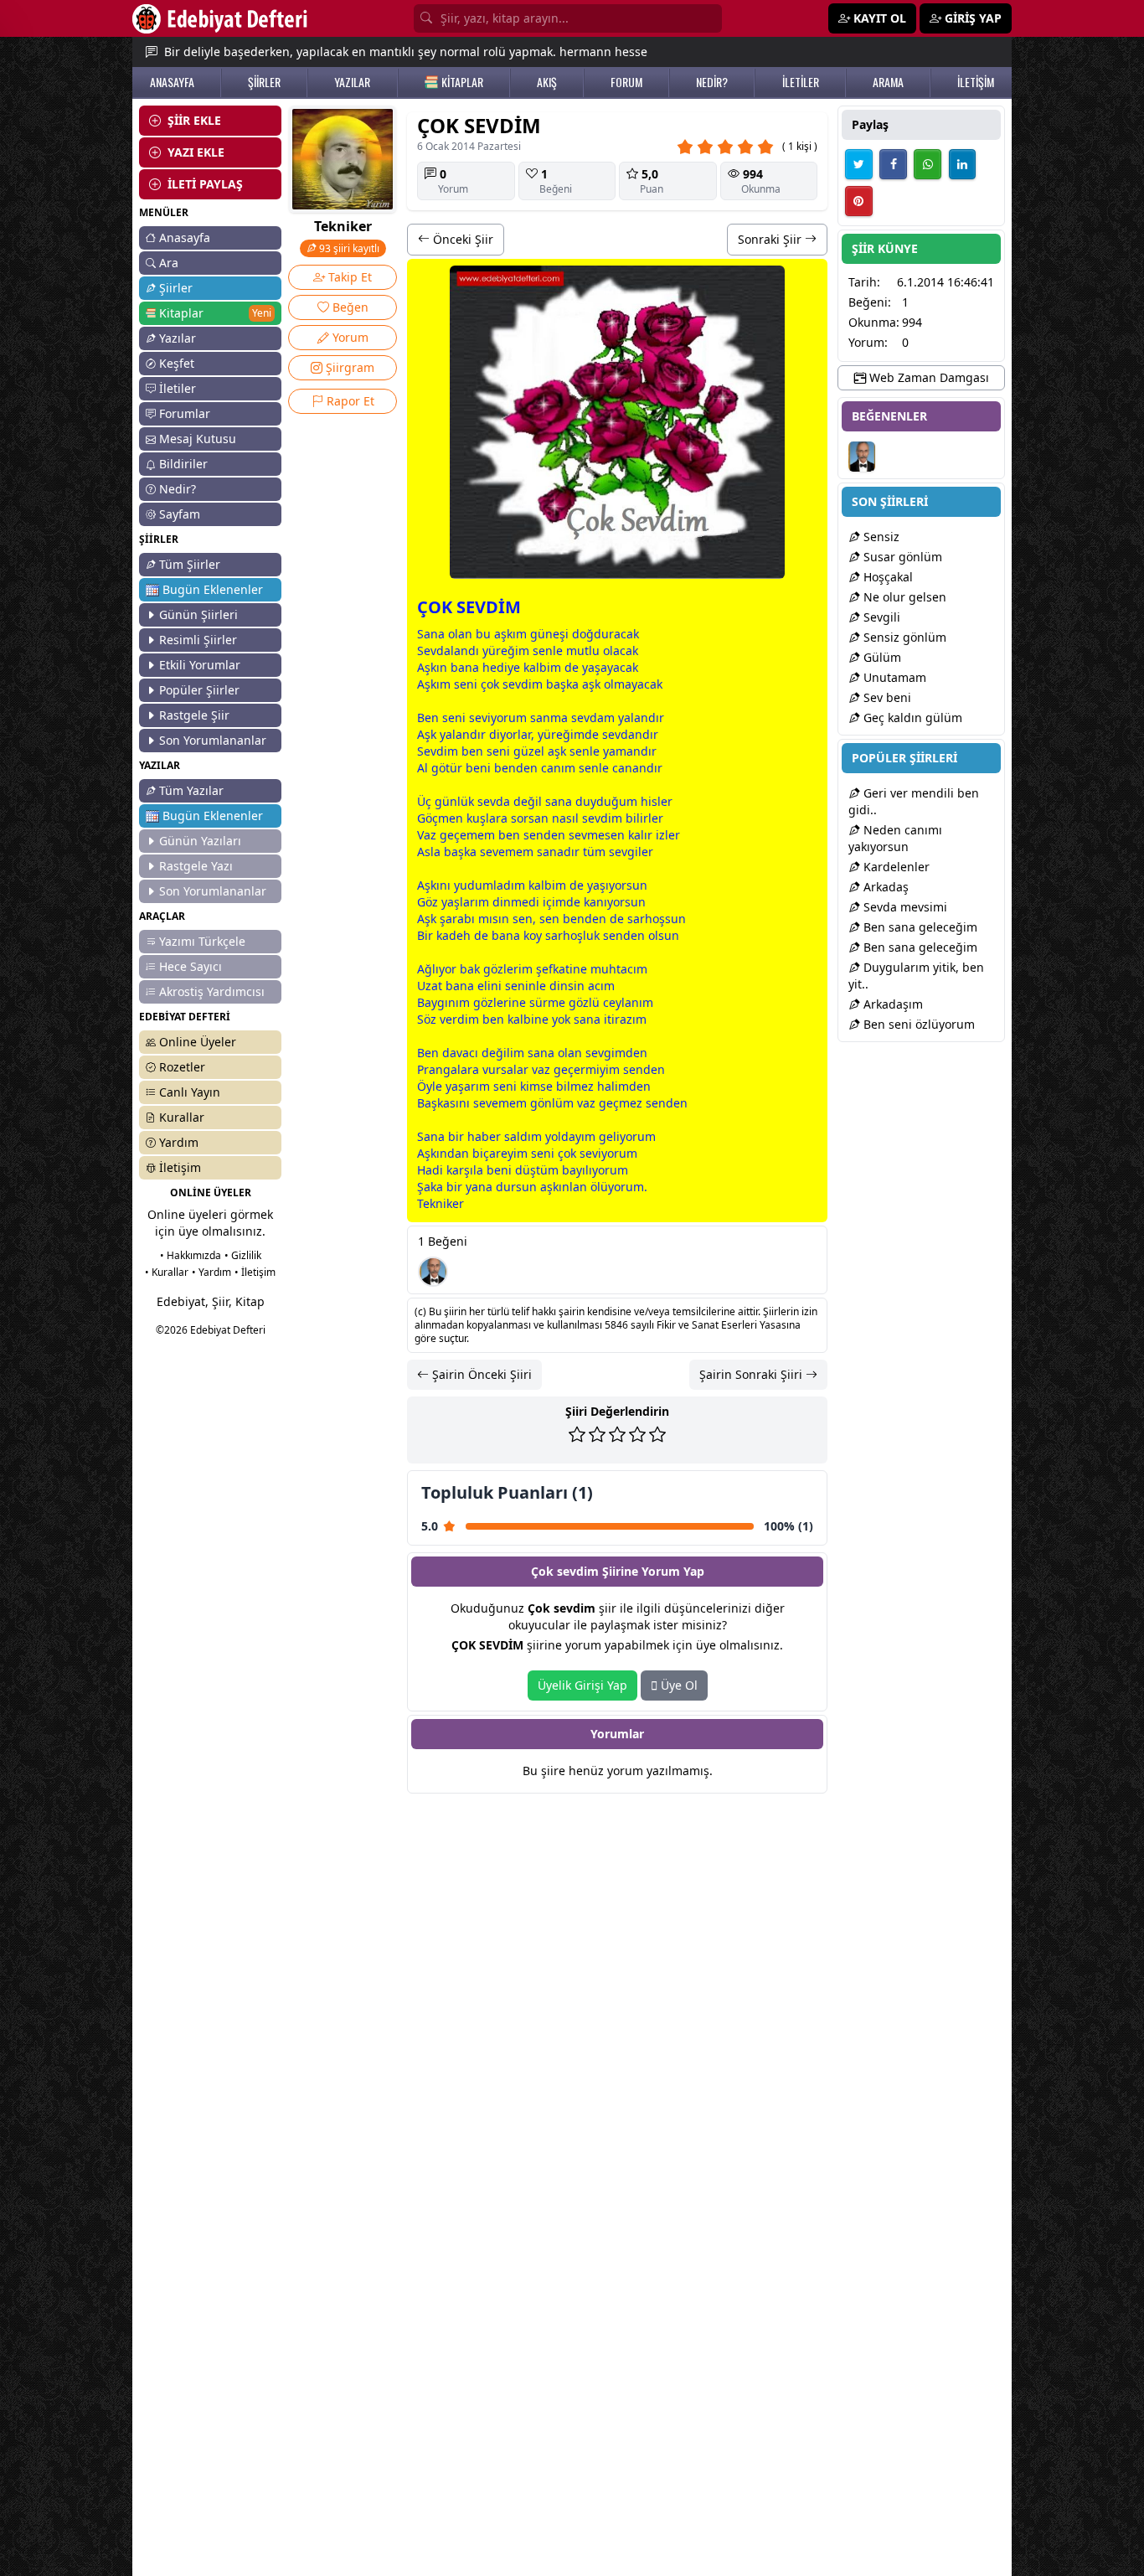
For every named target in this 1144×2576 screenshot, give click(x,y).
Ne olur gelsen (903, 597)
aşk (503, 634)
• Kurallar (167, 1272)
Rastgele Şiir (194, 715)
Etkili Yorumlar (200, 665)
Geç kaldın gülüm (911, 718)
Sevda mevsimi (904, 907)
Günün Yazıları (200, 841)
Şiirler (176, 288)
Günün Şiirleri (198, 614)
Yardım (179, 1142)
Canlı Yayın (190, 1092)
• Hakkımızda (191, 1255)
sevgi (624, 852)
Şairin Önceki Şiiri (480, 1374)
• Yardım (211, 1272)
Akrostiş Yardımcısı (212, 991)
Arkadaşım (891, 1004)
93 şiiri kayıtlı (348, 248)
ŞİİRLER (264, 82)
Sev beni (886, 697)
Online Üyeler (198, 1042)
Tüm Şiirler (190, 564)
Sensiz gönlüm (903, 637)
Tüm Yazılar (191, 790)
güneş (548, 634)
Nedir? (178, 489)
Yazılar (178, 338)
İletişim (180, 1167)
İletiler (178, 388)
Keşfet (177, 363)
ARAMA (888, 82)
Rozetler (182, 1067)
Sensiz (880, 537)
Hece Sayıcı (191, 966)
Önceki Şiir (461, 239)
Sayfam (180, 514)
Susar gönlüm (901, 557)
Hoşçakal (886, 577)
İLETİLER (801, 82)
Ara (169, 263)
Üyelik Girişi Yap (582, 1685)
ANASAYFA (172, 82)
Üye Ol (678, 1685)
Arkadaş (884, 887)
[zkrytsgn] (433, 1272)
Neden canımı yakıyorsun (895, 838)
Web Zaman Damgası (928, 377)
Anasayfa (185, 237)
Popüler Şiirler (199, 690)
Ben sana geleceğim (919, 927)
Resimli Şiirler (198, 640)
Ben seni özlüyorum (917, 1024)
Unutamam (893, 677)
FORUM (626, 82)
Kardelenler (895, 867)
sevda (587, 718)
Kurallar (182, 1117)
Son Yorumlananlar (213, 740)
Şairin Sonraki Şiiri (752, 1374)
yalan (633, 718)
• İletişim (255, 1272)
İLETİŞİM (976, 82)
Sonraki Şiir (771, 239)
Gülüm (881, 657)
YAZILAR (352, 82)
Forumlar (185, 413)
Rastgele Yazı (196, 866)
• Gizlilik (243, 1255)
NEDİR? (712, 82)
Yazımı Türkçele (202, 941)
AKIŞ (547, 82)
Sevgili (880, 617)
